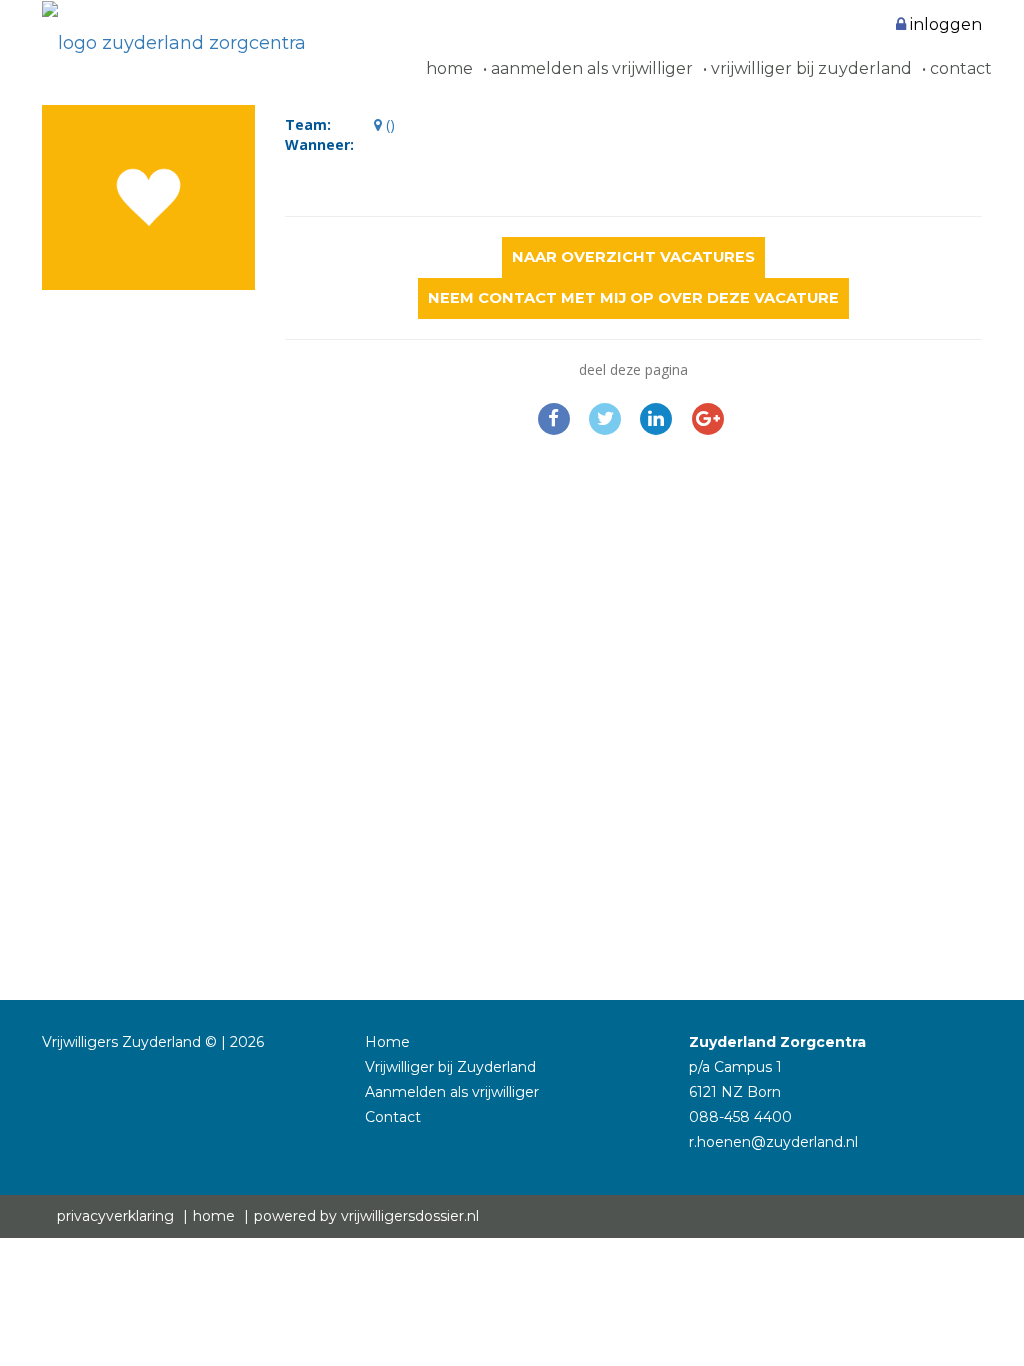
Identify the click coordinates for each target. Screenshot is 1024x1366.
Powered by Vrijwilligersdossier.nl (366, 1216)
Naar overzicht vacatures (633, 257)
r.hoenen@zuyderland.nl (773, 1142)
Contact (959, 68)
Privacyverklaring (115, 1216)
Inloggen (944, 24)
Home (449, 68)
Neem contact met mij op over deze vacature (633, 298)
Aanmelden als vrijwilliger (590, 68)
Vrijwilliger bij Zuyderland (809, 68)
